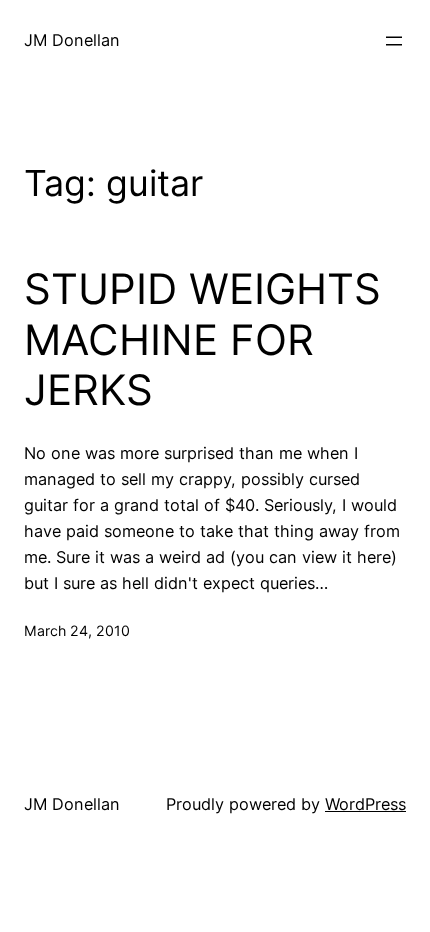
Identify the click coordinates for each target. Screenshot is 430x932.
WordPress (365, 804)
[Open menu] (394, 41)
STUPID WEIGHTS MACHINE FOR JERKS (202, 339)
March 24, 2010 (77, 630)
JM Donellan (72, 40)
